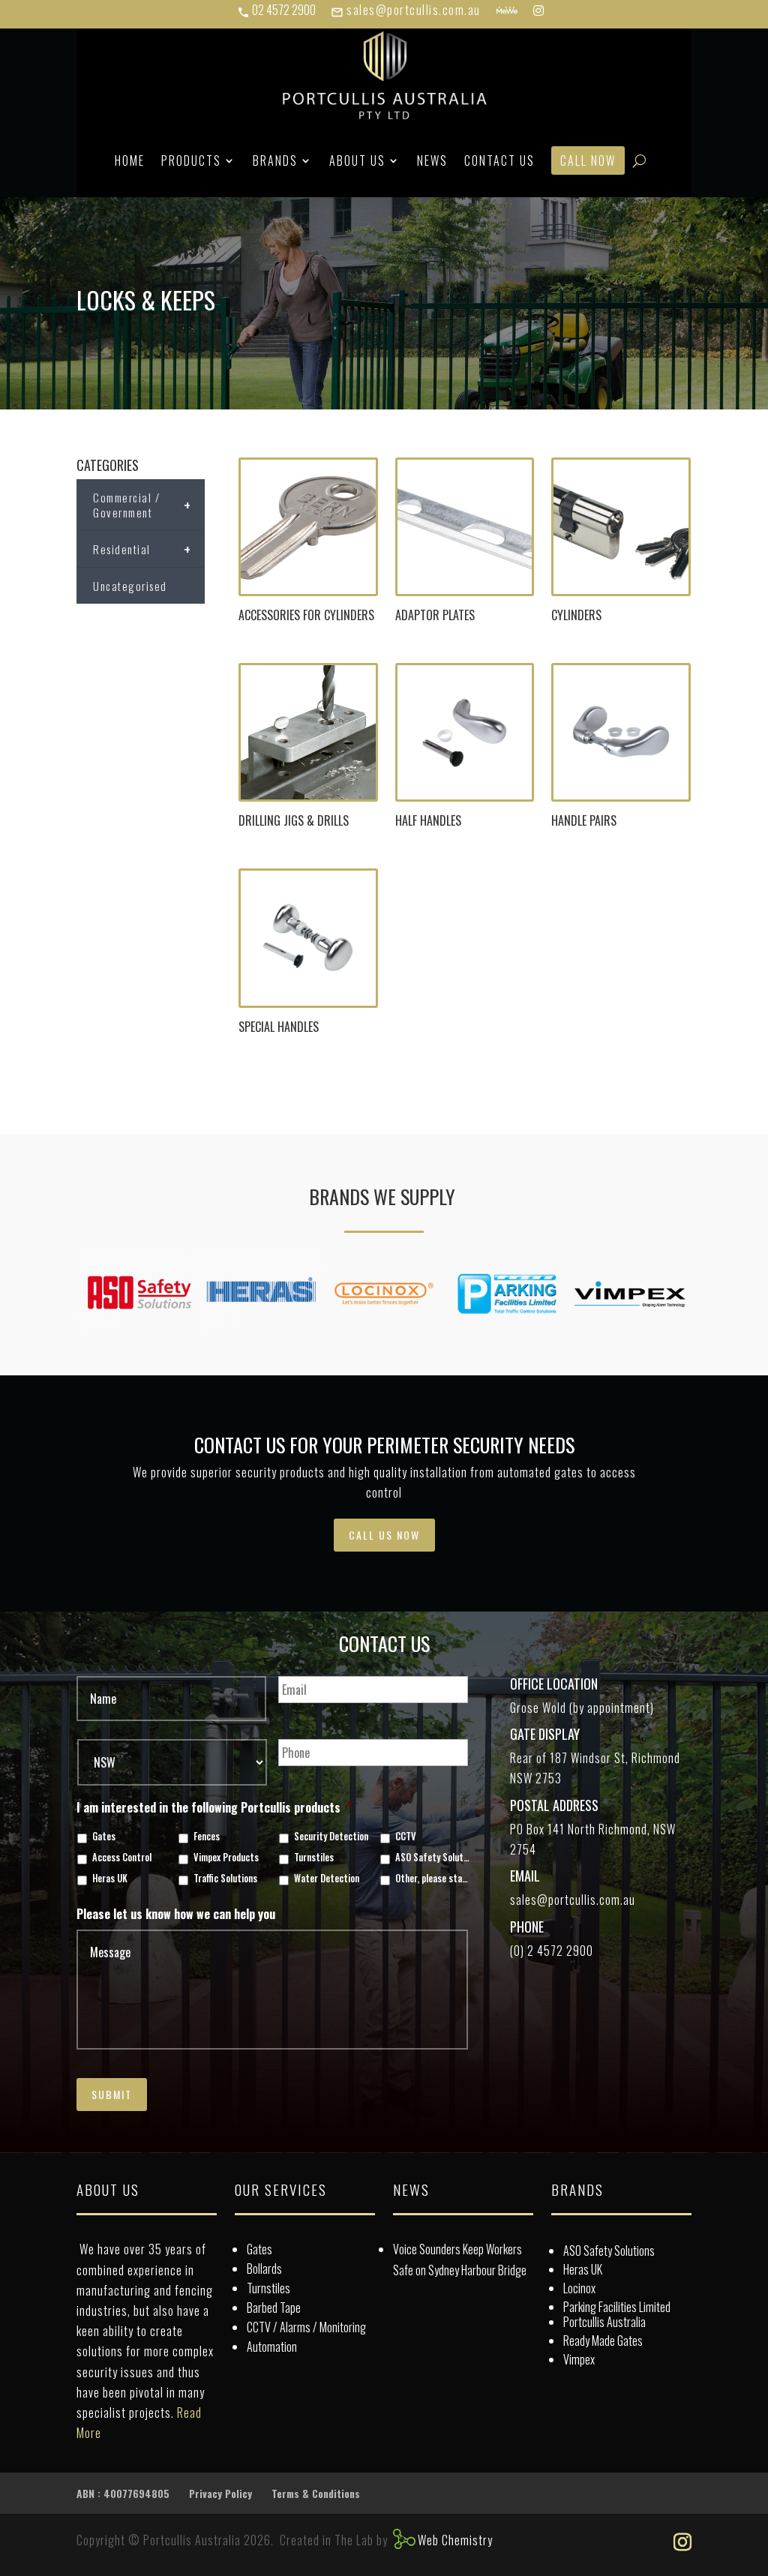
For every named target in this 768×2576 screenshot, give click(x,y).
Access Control (122, 1858)
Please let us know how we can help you (176, 1914)
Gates (104, 1837)
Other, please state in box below (433, 1879)
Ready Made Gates (603, 2341)
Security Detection (331, 1837)
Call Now (588, 160)
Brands (275, 160)
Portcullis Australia (604, 2322)
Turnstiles (314, 1858)
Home (130, 160)
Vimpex (579, 2359)
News (432, 160)
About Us (357, 160)
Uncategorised (130, 586)
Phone (527, 1927)
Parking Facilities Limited (617, 2307)
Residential (142, 549)
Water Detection (327, 1879)
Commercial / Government (142, 505)
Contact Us (499, 160)
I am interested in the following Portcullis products (214, 1808)
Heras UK (110, 1879)
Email (525, 1876)
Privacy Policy (220, 2493)
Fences (207, 1837)
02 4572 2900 (276, 10)
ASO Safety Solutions (433, 1858)
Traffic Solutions (225, 1879)
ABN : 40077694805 (123, 2493)
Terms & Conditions (316, 2493)
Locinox (579, 2288)
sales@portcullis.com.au (406, 10)
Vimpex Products (226, 1858)
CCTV (406, 1837)
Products (191, 160)
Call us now (384, 1535)
